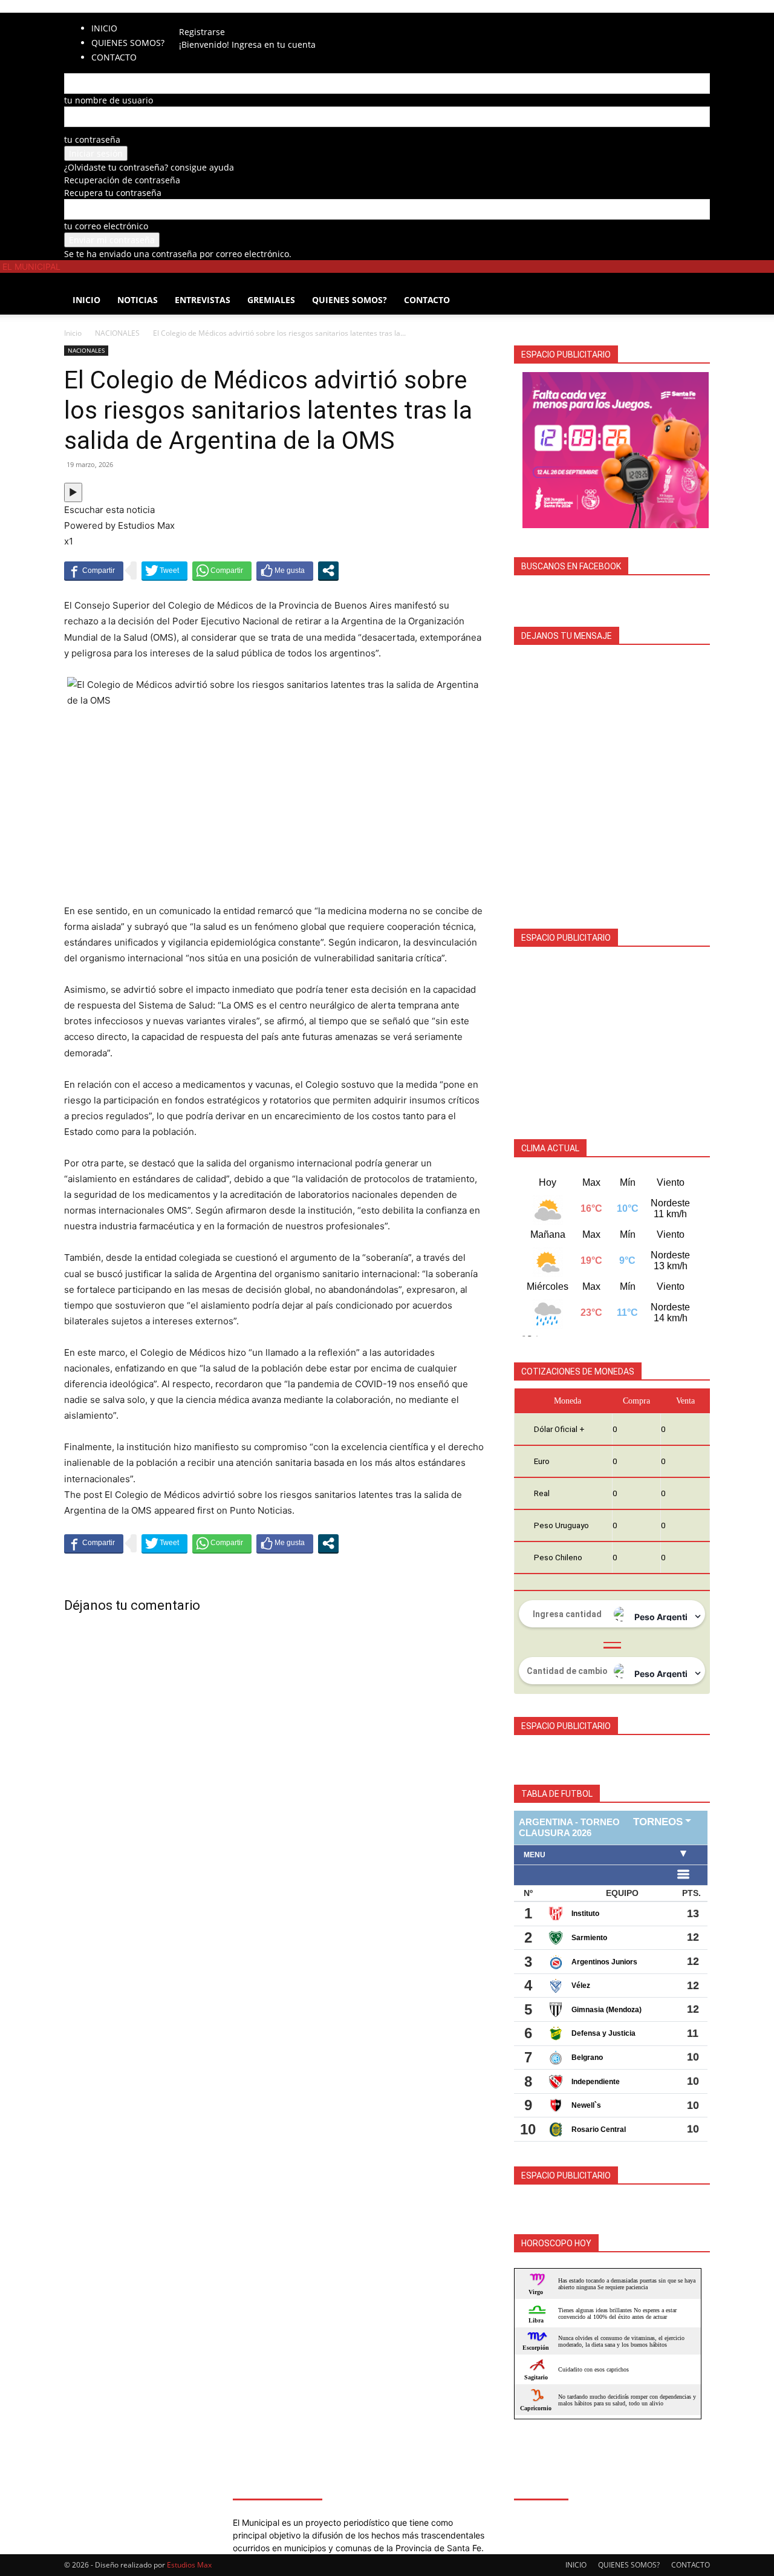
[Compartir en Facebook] (94, 570)
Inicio (73, 333)
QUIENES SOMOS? (128, 43)
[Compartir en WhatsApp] (222, 570)
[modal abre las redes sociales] (328, 570)
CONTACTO (427, 300)
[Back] (254, 19)
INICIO (104, 28)
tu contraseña (92, 139)
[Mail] (216, 19)
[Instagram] (207, 19)
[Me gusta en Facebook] (285, 570)
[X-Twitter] (225, 19)
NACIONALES (117, 333)
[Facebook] (198, 19)
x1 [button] (69, 541)
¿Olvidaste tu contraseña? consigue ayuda (149, 167)
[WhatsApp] (233, 19)
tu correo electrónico (106, 226)
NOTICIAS (138, 300)
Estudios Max (189, 2565)
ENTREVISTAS (203, 300)
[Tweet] (164, 570)
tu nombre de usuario (109, 100)
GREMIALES (271, 300)
